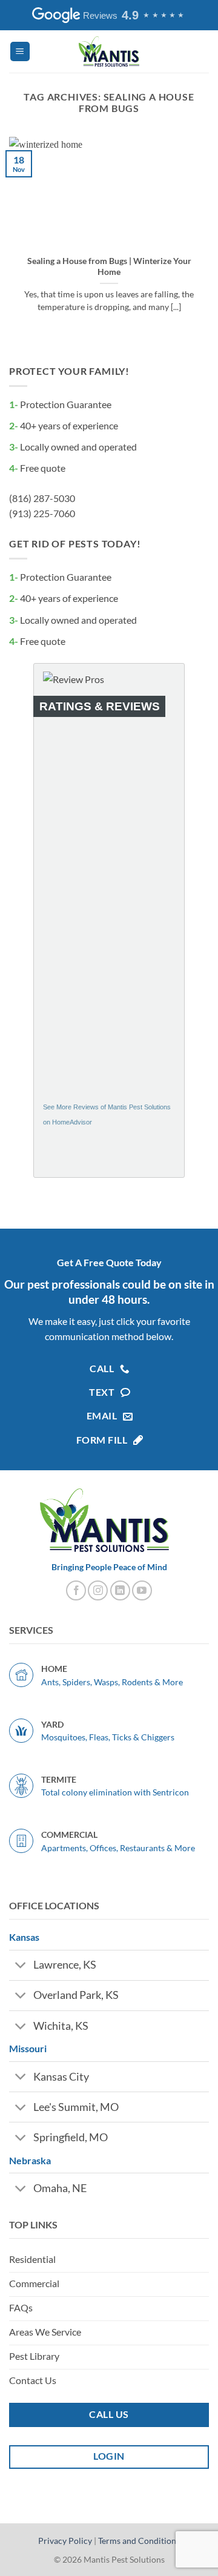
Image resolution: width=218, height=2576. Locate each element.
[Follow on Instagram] (98, 1590)
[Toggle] (21, 1967)
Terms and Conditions (139, 2541)
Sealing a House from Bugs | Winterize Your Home (109, 266)
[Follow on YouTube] (142, 1590)
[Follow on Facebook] (76, 1590)
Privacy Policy (65, 2541)
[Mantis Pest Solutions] (109, 51)
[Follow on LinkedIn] (120, 1590)
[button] (20, 52)
